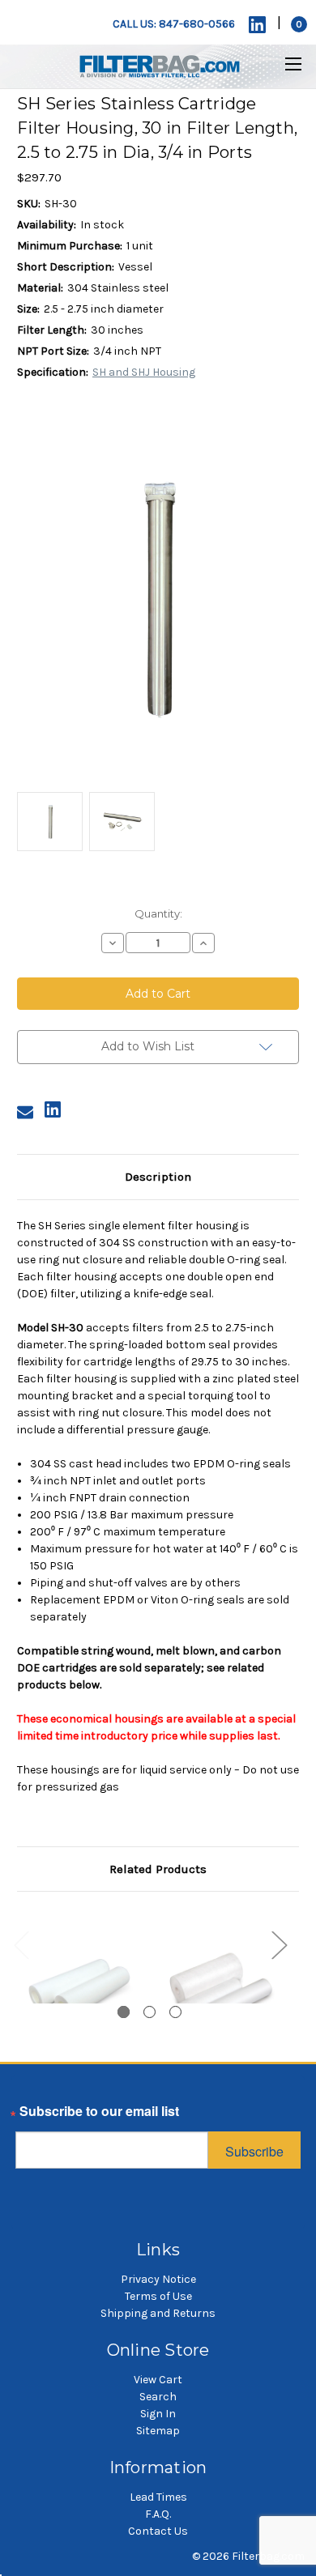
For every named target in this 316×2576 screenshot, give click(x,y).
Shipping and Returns (158, 2313)
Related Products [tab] (158, 1869)
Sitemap (158, 2431)
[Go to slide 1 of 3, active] (124, 2012)
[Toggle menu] (283, 64)
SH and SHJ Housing (144, 372)
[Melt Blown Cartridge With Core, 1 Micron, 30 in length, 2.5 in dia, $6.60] (79, 1990)
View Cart (158, 2380)
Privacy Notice (158, 2279)
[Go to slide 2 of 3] (149, 2012)
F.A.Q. (158, 2514)
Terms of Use (158, 2296)
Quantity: (158, 913)
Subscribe (254, 2151)
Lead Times (158, 2497)
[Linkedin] (257, 25)
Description (158, 1177)
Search (158, 2397)
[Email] (25, 1112)
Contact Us (158, 2531)
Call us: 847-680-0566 (174, 24)
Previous (21, 1944)
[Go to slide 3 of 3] (175, 2012)
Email (32, 2115)
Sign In (158, 2414)
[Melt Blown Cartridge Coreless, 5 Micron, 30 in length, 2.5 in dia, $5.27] (220, 1990)
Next (279, 1944)
